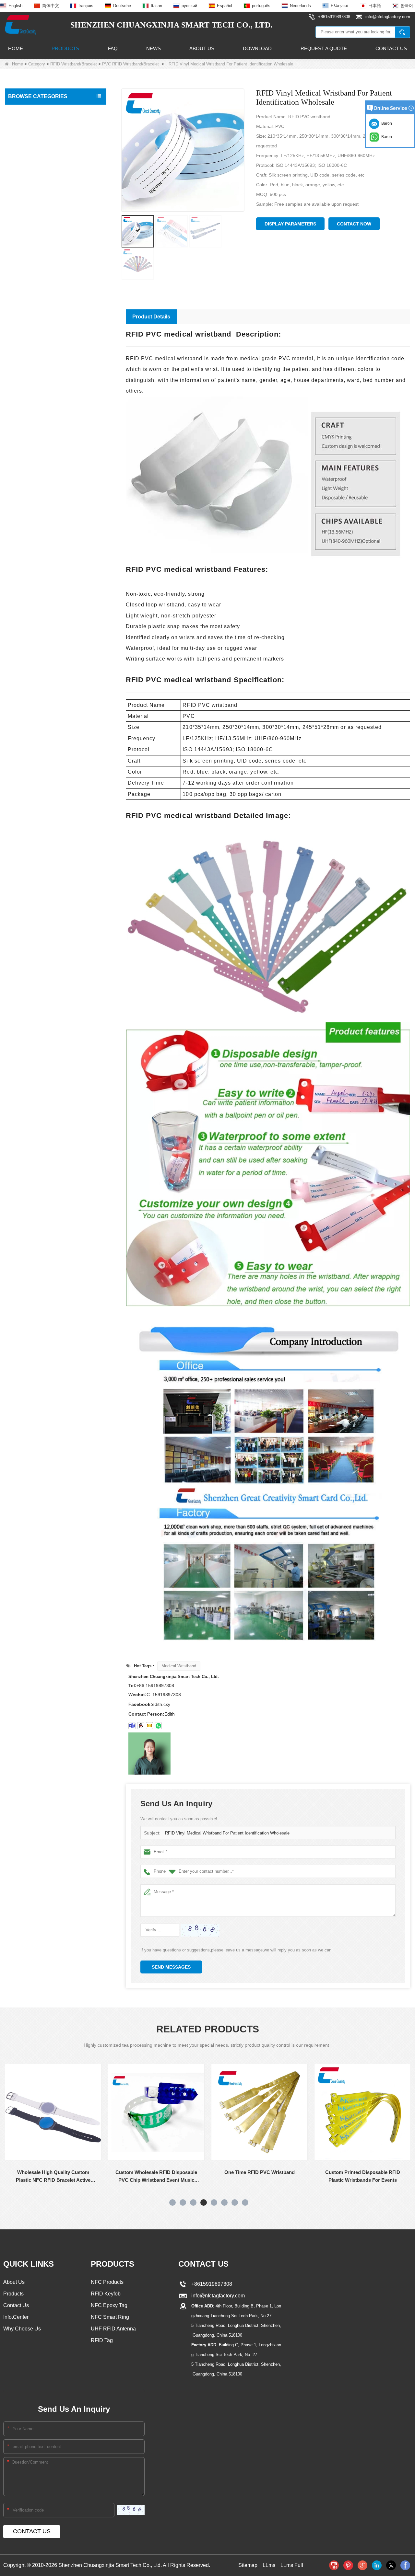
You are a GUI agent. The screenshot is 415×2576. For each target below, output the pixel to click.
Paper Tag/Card (26, 416)
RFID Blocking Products (34, 348)
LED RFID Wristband (35, 239)
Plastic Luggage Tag (31, 375)
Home (16, 48)
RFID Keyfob (23, 280)
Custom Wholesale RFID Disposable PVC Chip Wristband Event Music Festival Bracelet (71, 2177)
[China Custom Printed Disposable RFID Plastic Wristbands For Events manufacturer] (277, 2112)
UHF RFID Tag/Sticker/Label (39, 307)
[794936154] (141, 1726)
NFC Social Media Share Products (45, 266)
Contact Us (391, 48)
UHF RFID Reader (29, 293)
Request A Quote (324, 48)
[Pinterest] (348, 2565)
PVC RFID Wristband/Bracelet (130, 64)
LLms (269, 2565)
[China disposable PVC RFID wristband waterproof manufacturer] (380, 2160)
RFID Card (21, 111)
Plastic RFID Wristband (36, 226)
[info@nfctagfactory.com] (149, 1726)
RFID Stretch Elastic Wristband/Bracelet (51, 201)
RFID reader (23, 320)
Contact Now (354, 224)
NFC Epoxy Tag (109, 2305)
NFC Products (24, 252)
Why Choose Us (22, 2329)
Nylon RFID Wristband (36, 213)
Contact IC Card (27, 443)
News (154, 48)
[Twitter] (391, 2565)
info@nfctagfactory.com (217, 2296)
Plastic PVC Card (28, 361)
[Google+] (362, 2565)
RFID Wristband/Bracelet (74, 64)
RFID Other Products (32, 429)
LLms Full (292, 2565)
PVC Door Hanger (29, 388)
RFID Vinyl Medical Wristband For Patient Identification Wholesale (227, 1833)
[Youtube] (334, 2565)
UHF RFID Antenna (30, 334)
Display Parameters (290, 224)
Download (257, 48)
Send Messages (171, 1967)
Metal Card (21, 402)
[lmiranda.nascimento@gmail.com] (132, 1726)
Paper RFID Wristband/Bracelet (43, 175)
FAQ (113, 48)
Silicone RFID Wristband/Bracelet (46, 150)
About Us (202, 48)
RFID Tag (20, 124)
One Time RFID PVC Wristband (174, 2172)
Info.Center (16, 2317)
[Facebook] (405, 2565)
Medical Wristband (179, 1666)
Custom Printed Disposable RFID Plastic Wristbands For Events (277, 2176)
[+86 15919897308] (158, 1726)
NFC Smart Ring (110, 2317)
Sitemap (248, 2565)
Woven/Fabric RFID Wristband (43, 163)
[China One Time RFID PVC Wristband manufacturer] (174, 2112)
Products (65, 48)
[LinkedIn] (377, 2565)
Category (37, 64)
